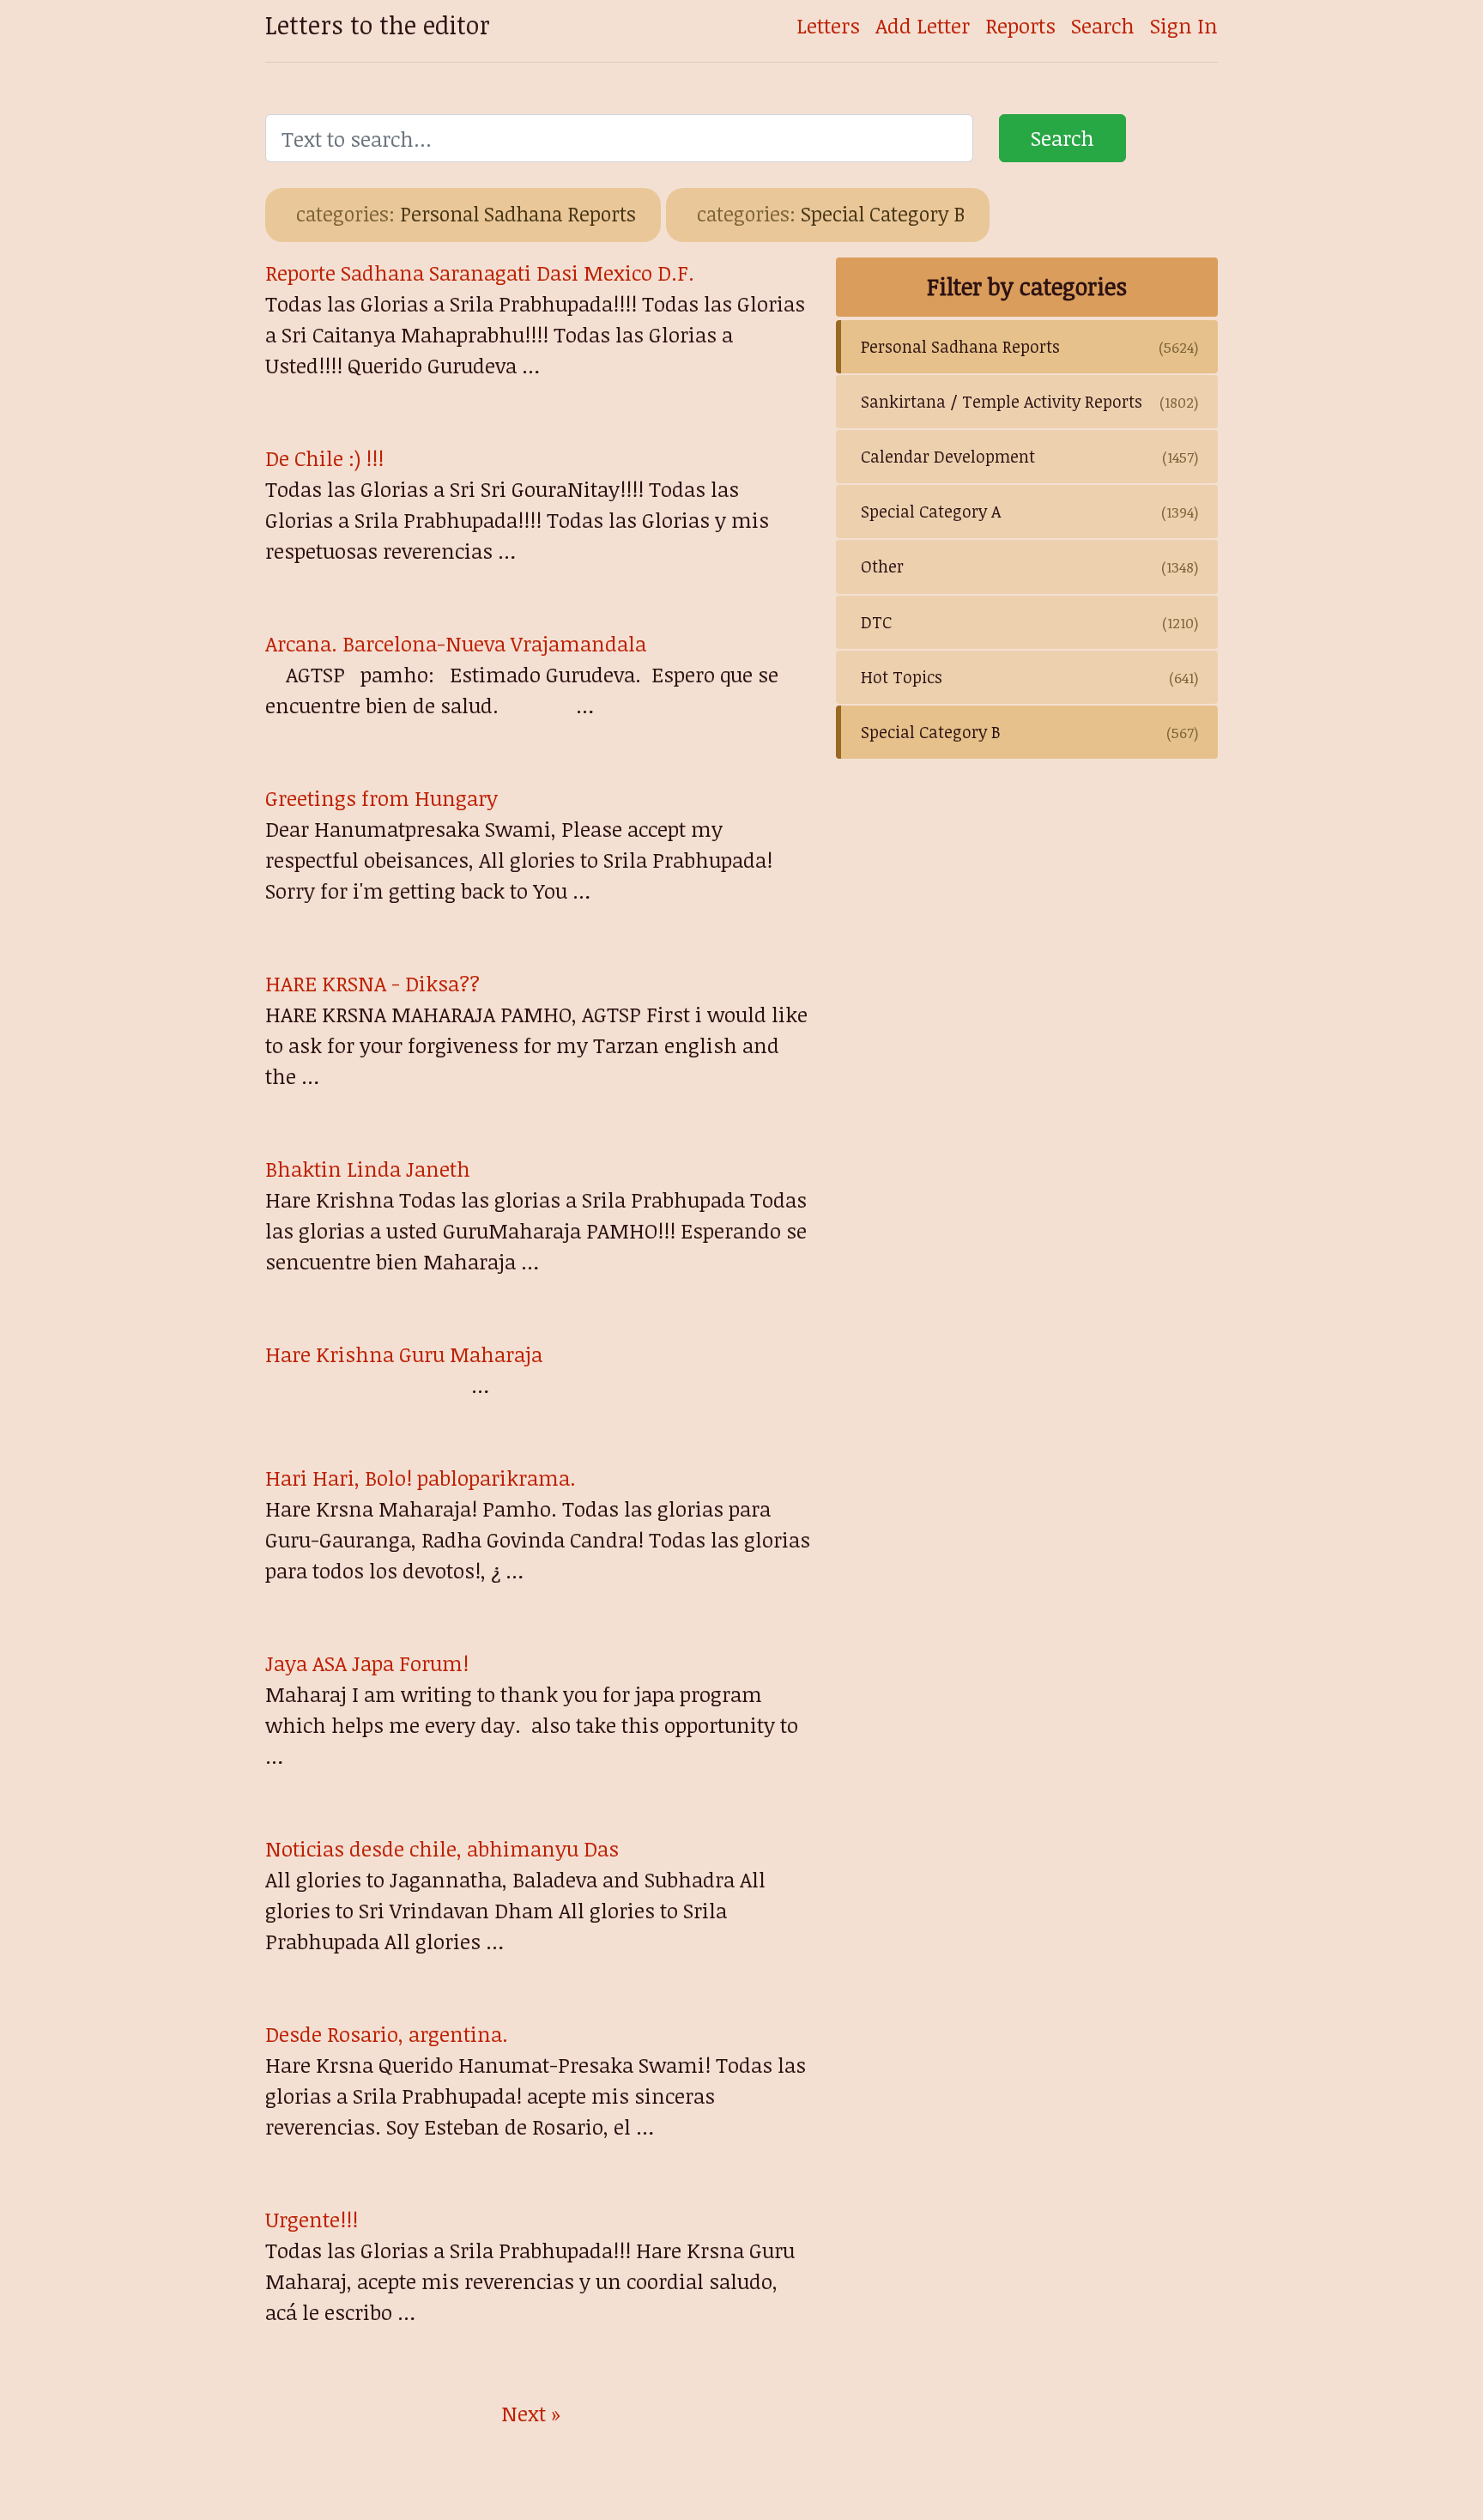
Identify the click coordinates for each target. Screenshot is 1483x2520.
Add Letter (923, 25)
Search (1103, 25)
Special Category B (831, 214)
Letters (828, 25)
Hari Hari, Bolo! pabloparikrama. (421, 1478)
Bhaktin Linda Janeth (368, 1169)
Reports (1020, 25)
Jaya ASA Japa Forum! (367, 1663)
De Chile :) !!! (324, 458)
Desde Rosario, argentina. (387, 2034)
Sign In (1184, 25)
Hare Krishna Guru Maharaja (404, 1354)
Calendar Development (1029, 456)
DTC (1029, 622)
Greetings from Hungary (381, 798)
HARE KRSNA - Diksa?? (372, 983)
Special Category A (1029, 511)
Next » (531, 2413)
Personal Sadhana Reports (466, 214)
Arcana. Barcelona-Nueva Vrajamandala (456, 643)
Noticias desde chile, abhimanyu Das (442, 1848)
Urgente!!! (312, 2219)
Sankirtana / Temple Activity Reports (1029, 401)
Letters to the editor (378, 24)
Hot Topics (1029, 677)
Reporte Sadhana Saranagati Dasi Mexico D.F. (480, 273)
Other (1029, 566)
